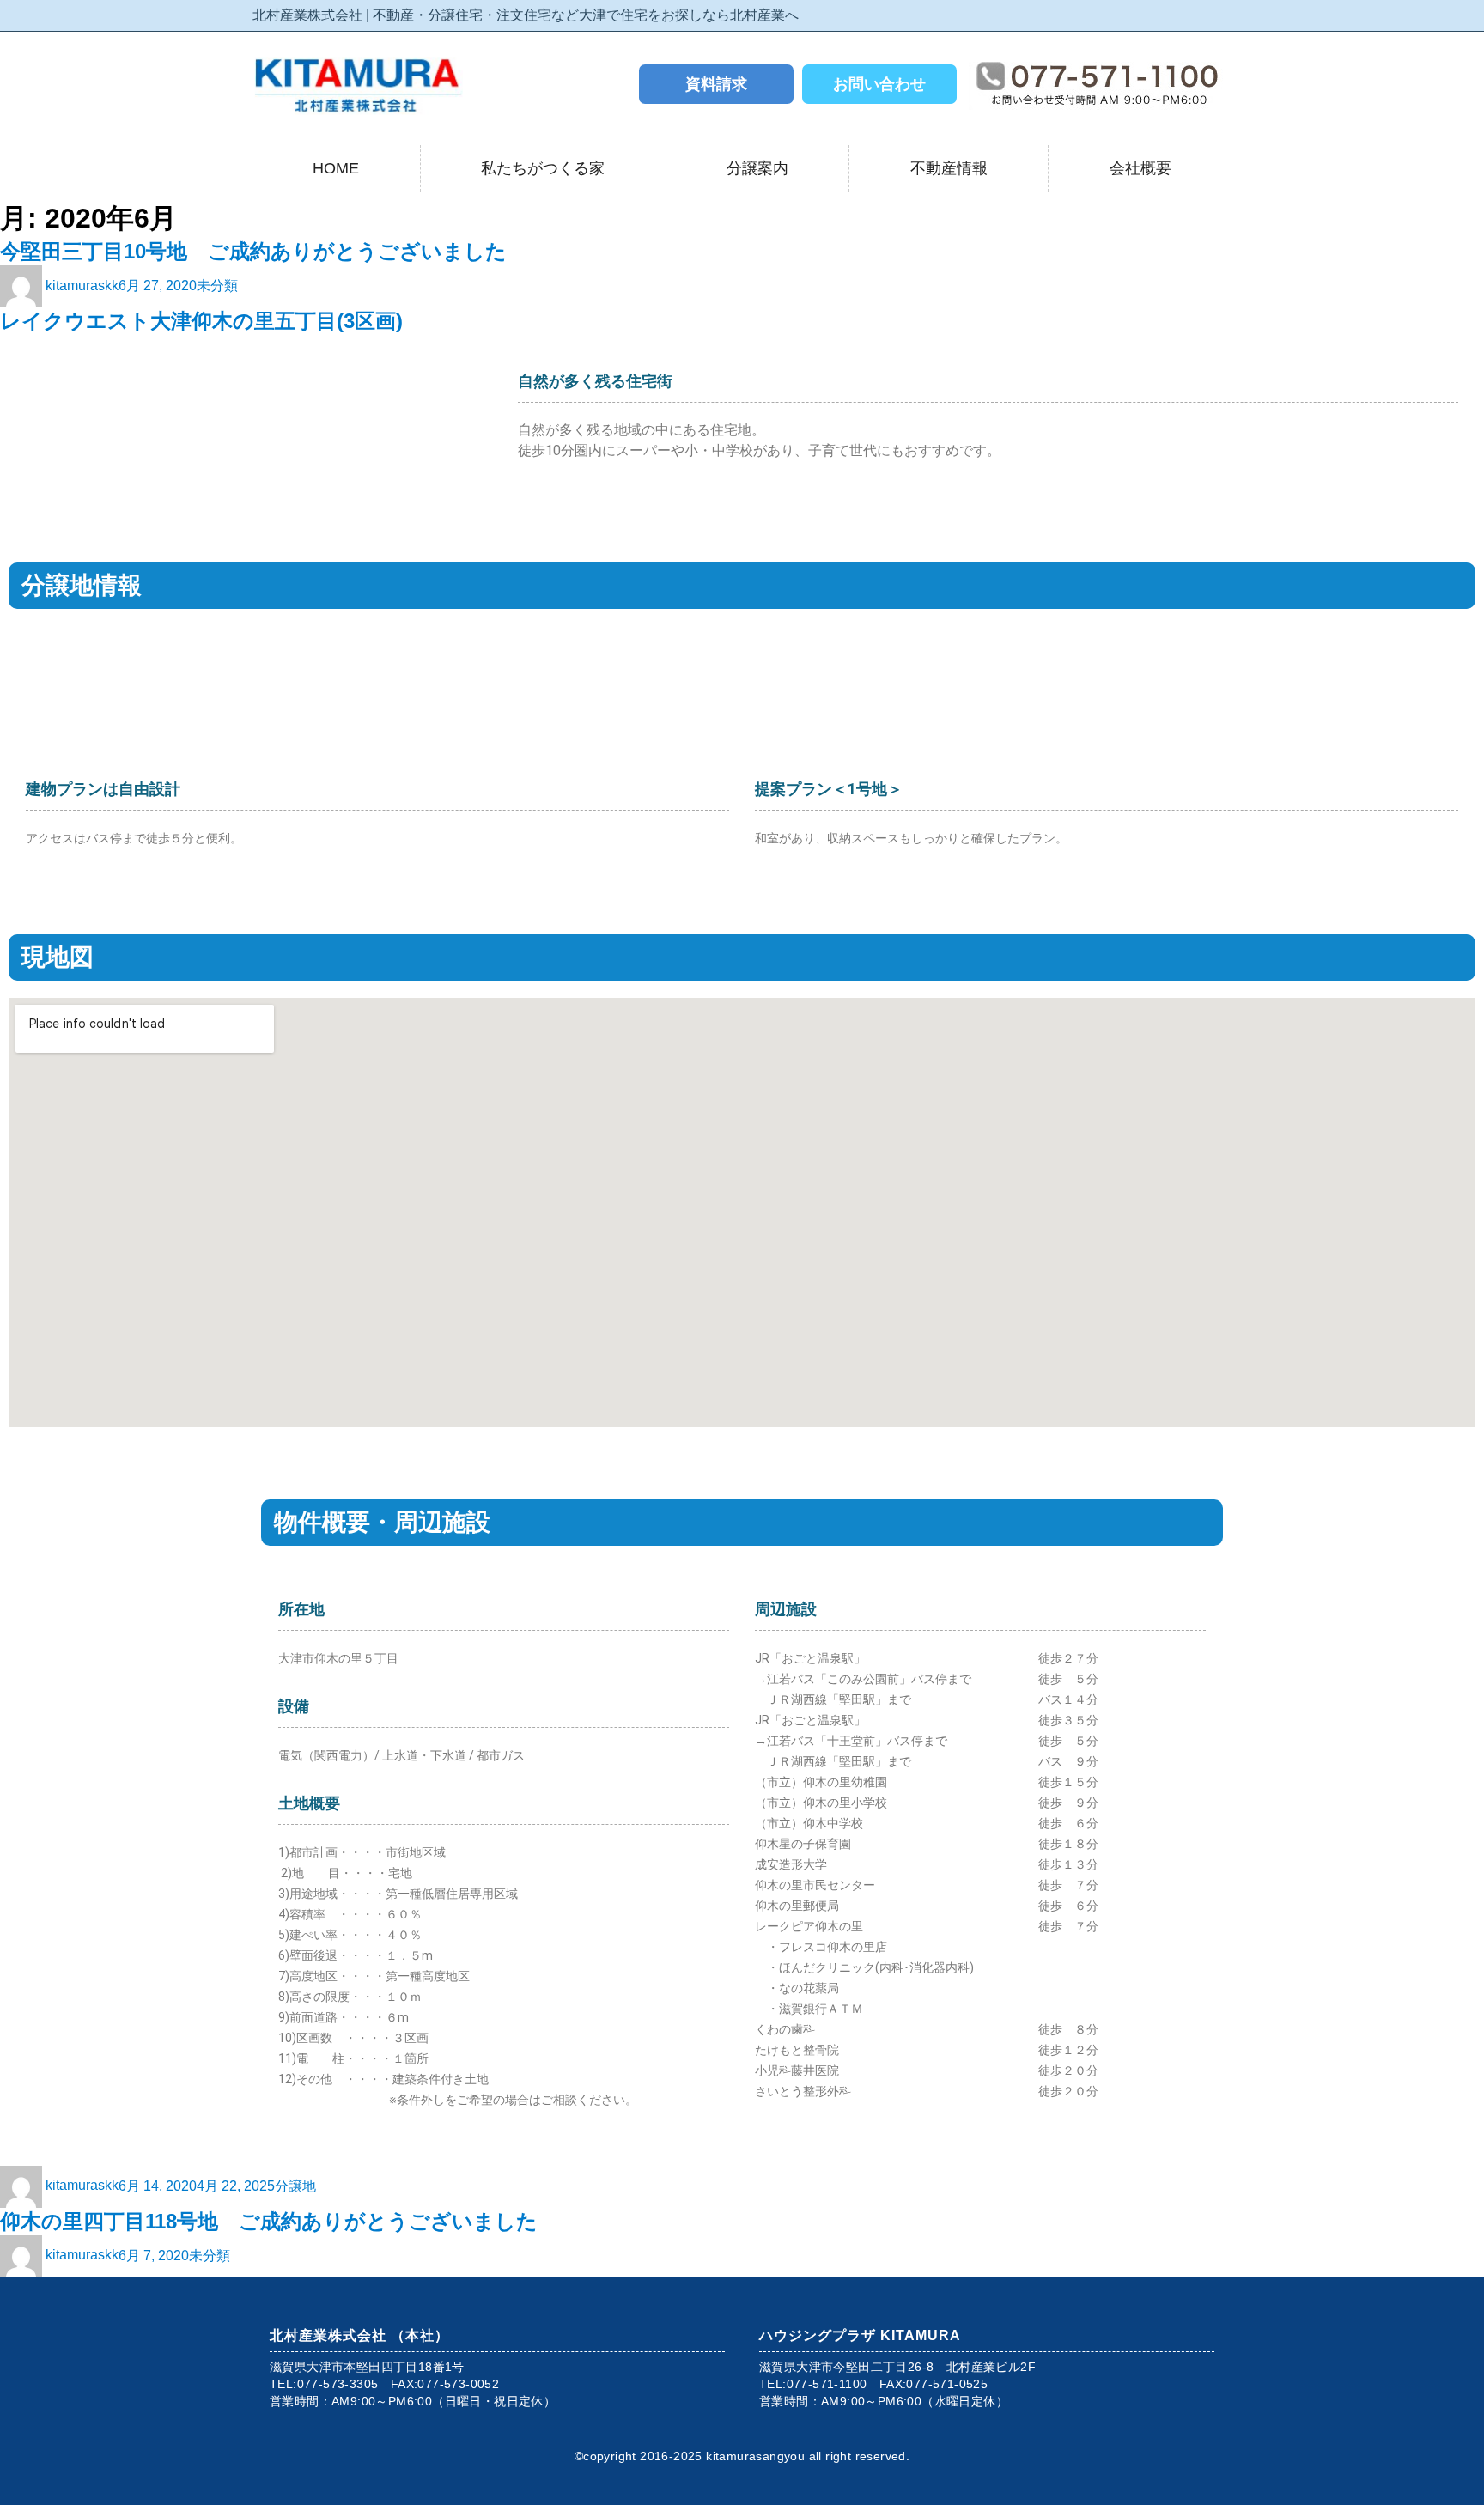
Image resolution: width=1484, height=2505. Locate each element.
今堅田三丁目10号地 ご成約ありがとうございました (253, 251)
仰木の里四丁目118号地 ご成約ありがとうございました (269, 2221)
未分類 (217, 286)
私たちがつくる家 (543, 168)
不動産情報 (949, 168)
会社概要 (1140, 168)
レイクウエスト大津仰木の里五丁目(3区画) (201, 321)
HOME (336, 168)
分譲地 (295, 2185)
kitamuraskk (82, 286)
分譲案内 (757, 168)
